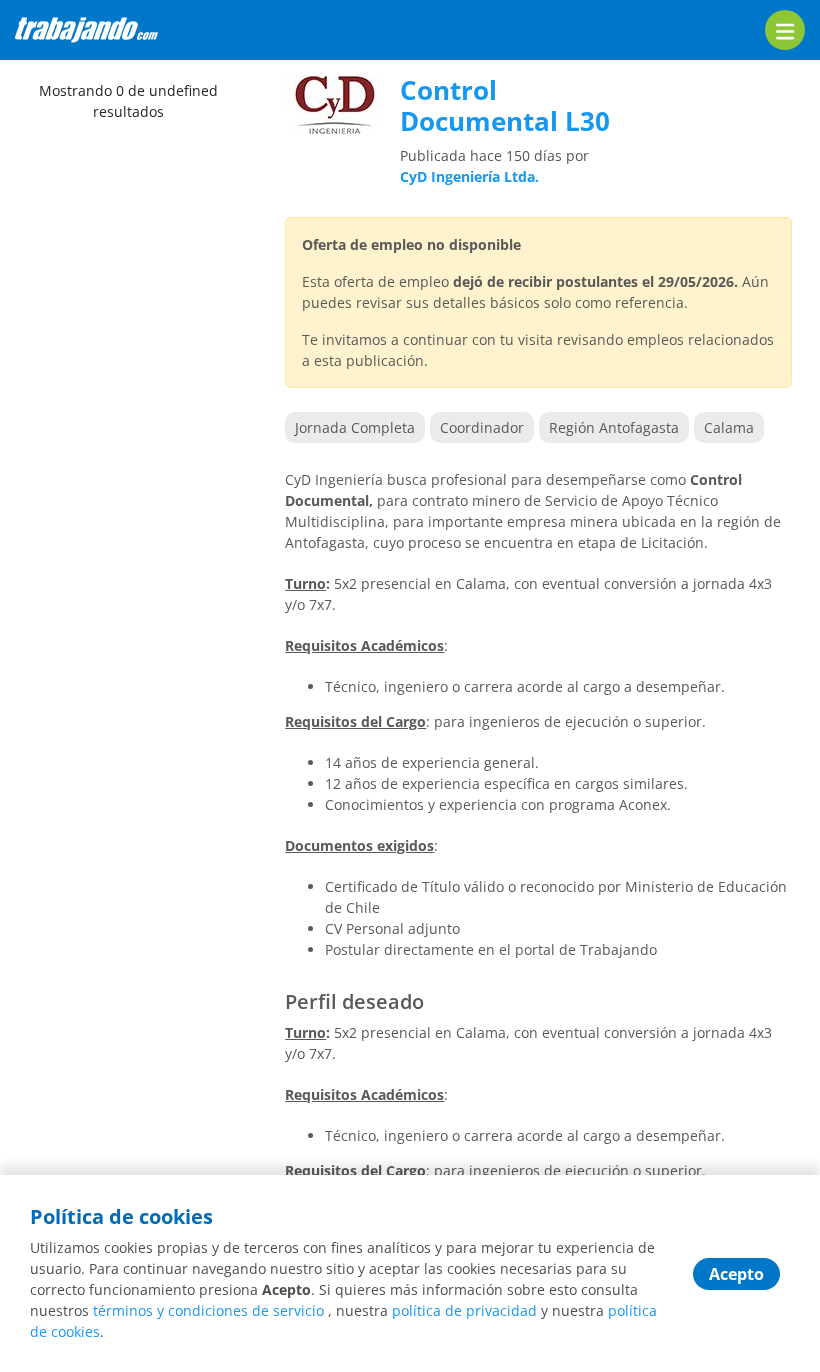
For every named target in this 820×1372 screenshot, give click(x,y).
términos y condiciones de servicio (208, 1310)
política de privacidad (464, 1310)
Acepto (736, 1274)
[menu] (785, 30)
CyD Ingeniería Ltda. (469, 176)
